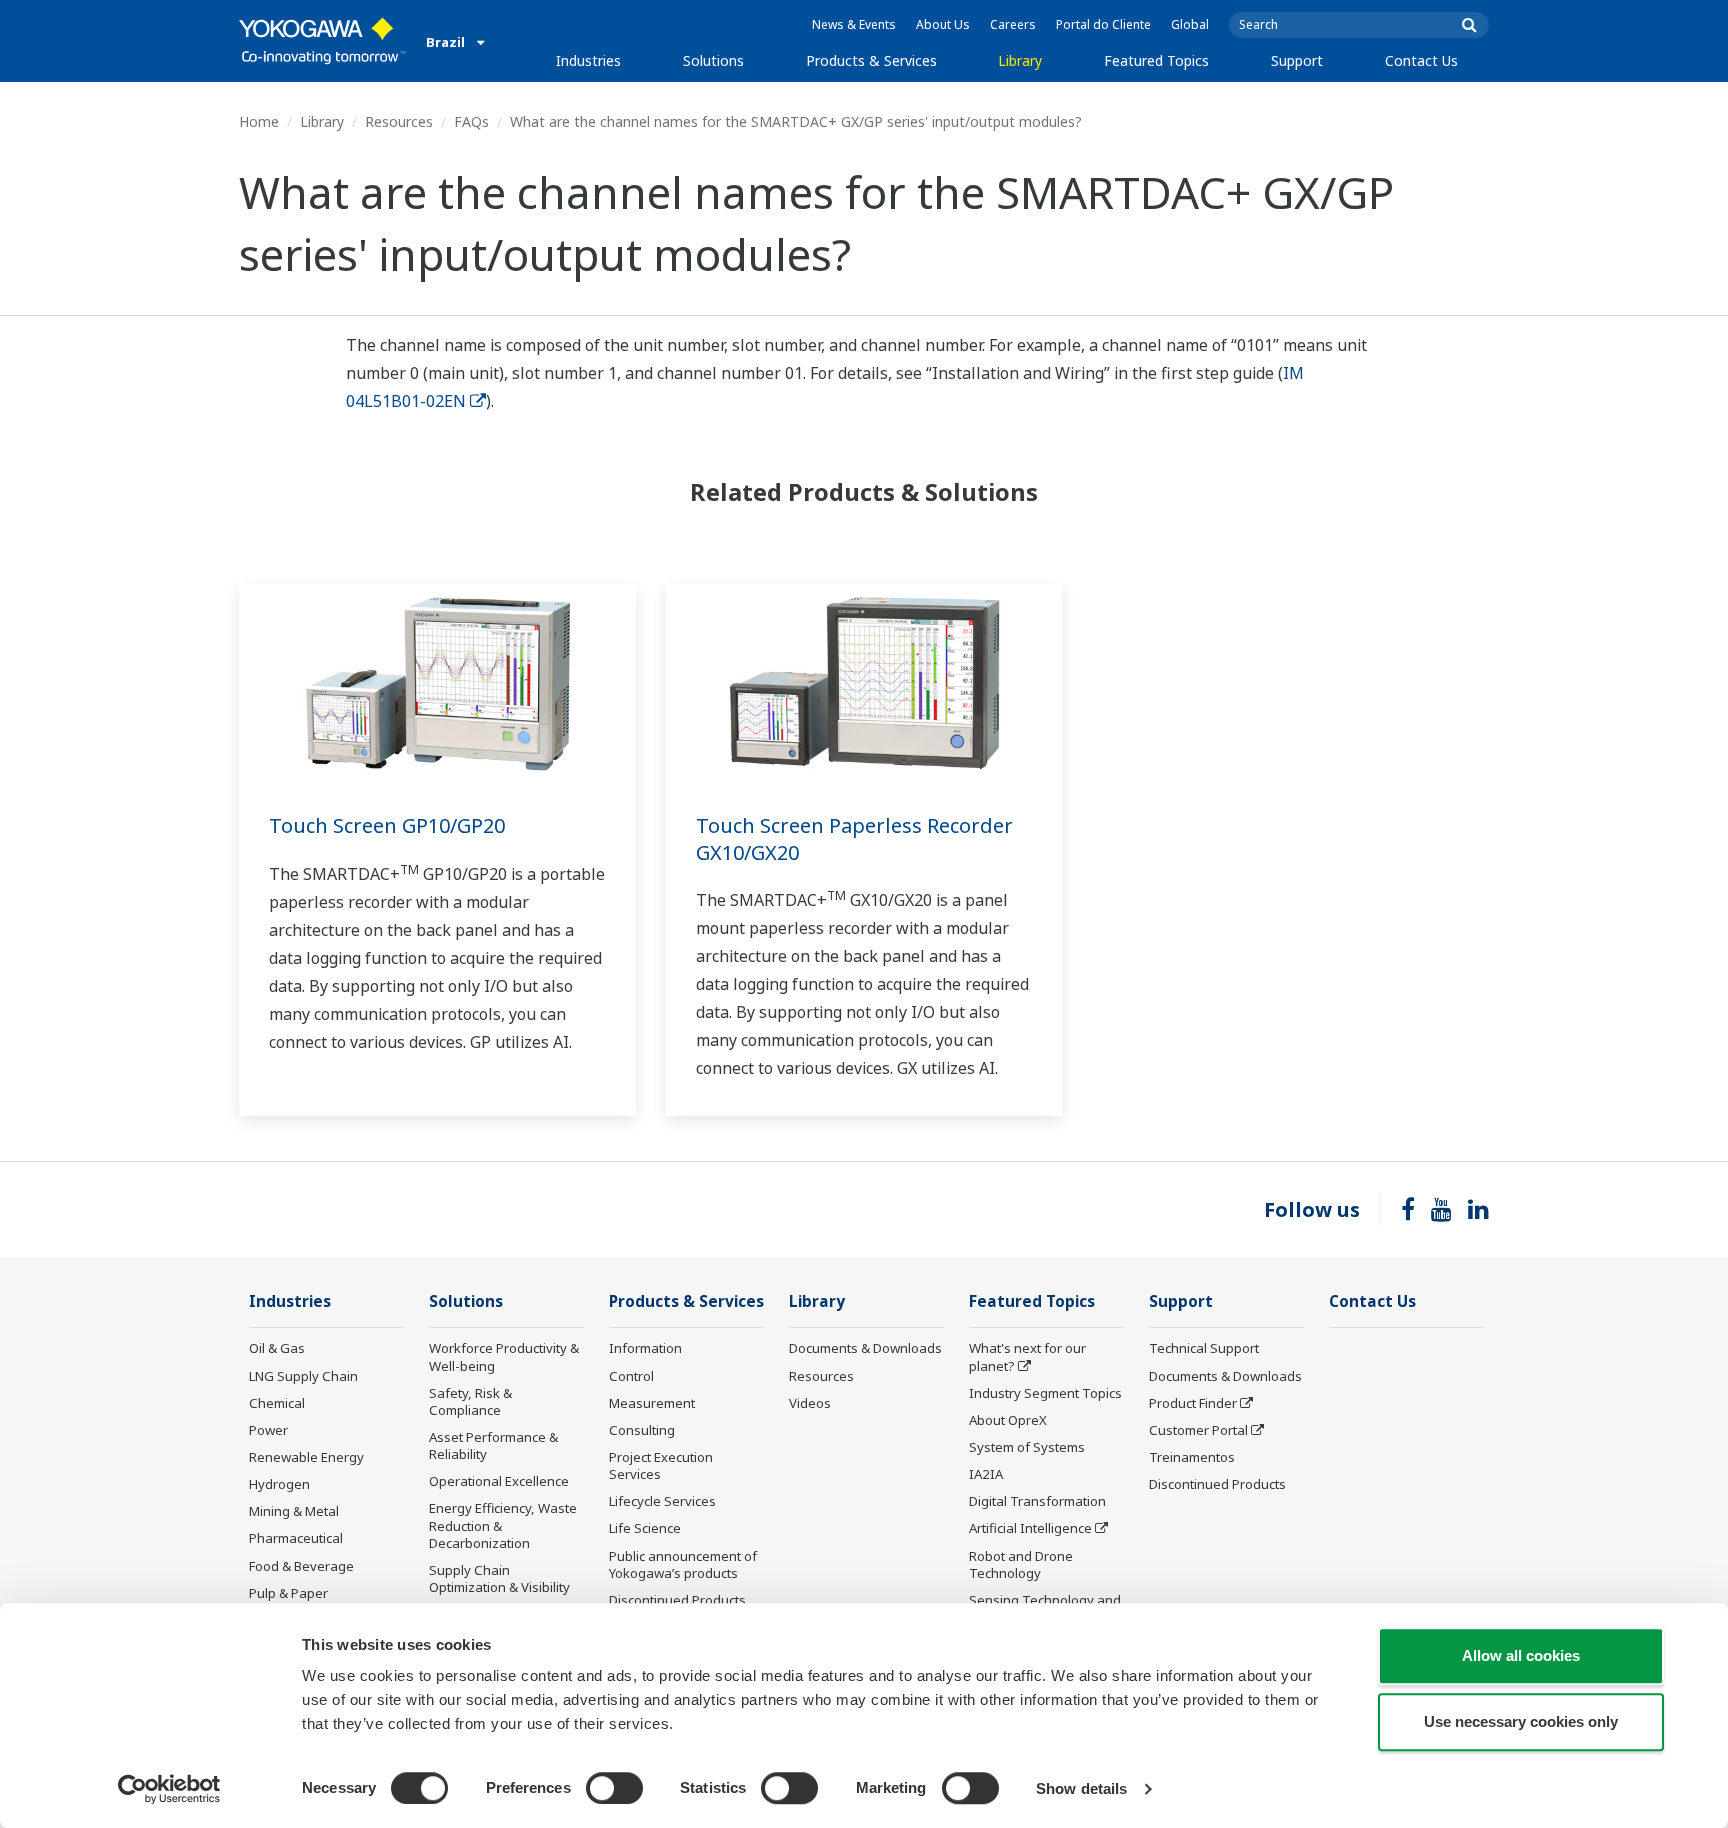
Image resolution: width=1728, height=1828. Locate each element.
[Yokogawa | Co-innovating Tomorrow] (322, 41)
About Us (943, 24)
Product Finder (1193, 1403)
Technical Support (1204, 1348)
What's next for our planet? (1027, 1356)
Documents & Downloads (865, 1348)
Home (259, 121)
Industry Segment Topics (1045, 1393)
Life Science (645, 1528)
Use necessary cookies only (1521, 1721)
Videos (810, 1403)
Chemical (277, 1403)
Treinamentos (1192, 1457)
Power (268, 1430)
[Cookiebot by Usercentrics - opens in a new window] (169, 1789)
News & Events (854, 24)
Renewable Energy (306, 1457)
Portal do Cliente (1103, 24)
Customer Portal (1198, 1430)
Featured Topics (1156, 60)
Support (1297, 60)
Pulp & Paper (288, 1593)
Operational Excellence (499, 1481)
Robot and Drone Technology (1021, 1564)
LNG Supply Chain (303, 1376)
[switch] (614, 1788)
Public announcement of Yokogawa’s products (683, 1564)
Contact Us (1421, 60)
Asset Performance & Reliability (493, 1445)
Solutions (713, 60)
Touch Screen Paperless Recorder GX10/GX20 (854, 839)
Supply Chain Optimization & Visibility (499, 1578)
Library (1020, 60)
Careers (1013, 24)
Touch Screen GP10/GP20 (387, 825)
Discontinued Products (677, 1600)
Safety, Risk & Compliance (470, 1401)
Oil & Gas (277, 1348)
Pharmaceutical (296, 1538)
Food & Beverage (301, 1566)
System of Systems (1027, 1447)
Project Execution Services (661, 1465)
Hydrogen (279, 1484)
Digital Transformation (1037, 1501)
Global (1190, 24)
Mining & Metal (294, 1511)
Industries (588, 60)
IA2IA (986, 1474)
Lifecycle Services (662, 1501)
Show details (1081, 1788)
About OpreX (1008, 1420)
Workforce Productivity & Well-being (504, 1356)
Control (631, 1376)
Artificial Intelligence (1030, 1528)
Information (645, 1348)
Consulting (642, 1430)
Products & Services (871, 60)
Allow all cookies (1521, 1655)
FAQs (471, 121)
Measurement (652, 1403)
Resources (399, 121)
